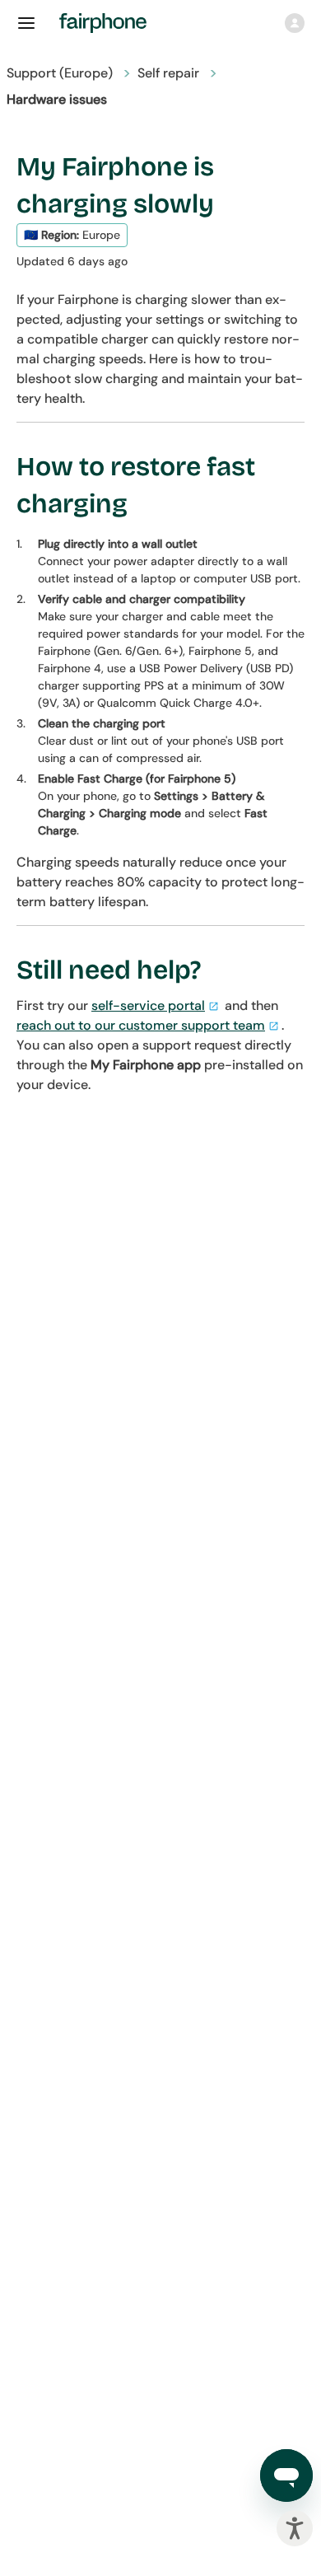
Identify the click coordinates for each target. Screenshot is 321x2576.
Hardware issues (57, 99)
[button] (295, 23)
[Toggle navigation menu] (26, 23)
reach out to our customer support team (141, 1025)
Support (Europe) (60, 73)
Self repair (168, 73)
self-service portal (148, 1005)
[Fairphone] (113, 23)
